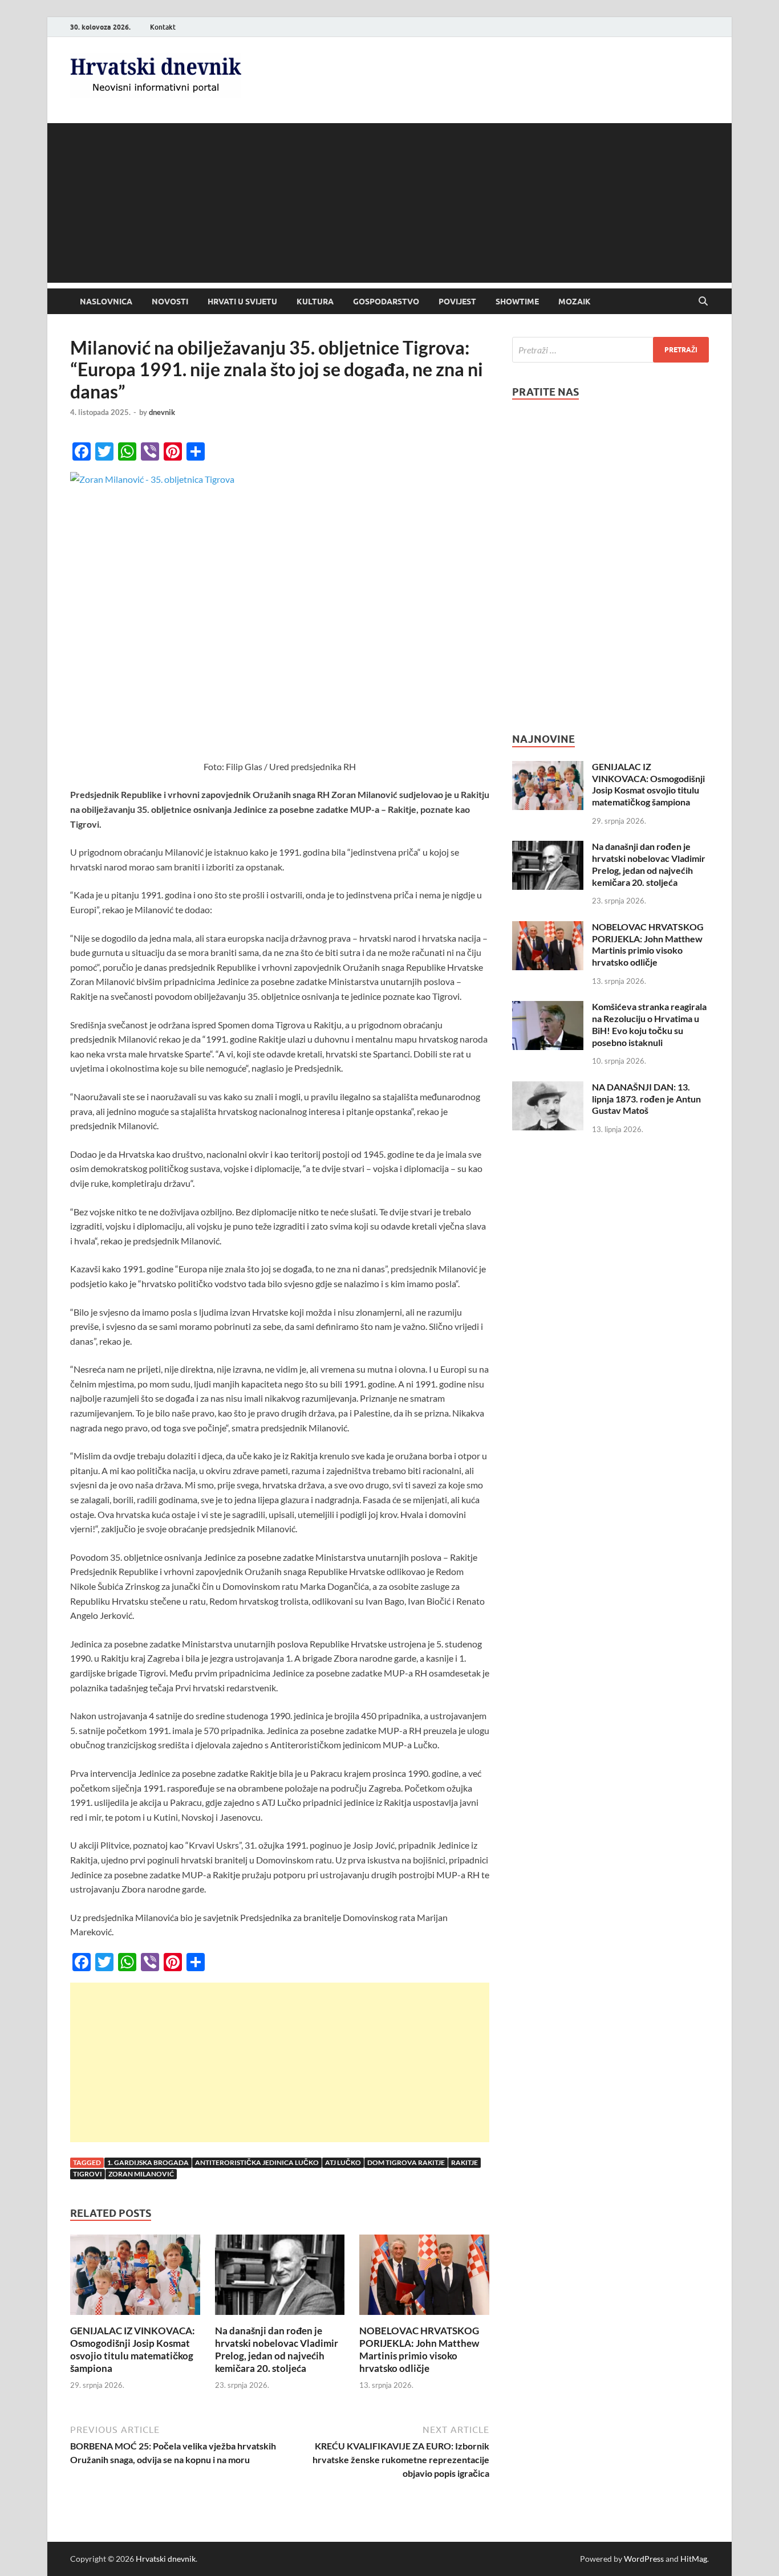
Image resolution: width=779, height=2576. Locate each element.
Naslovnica (106, 302)
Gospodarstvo (386, 302)
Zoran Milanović (141, 2174)
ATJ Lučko (343, 2162)
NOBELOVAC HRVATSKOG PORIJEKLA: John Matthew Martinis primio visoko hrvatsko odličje (419, 2349)
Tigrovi (88, 2174)
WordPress (644, 2559)
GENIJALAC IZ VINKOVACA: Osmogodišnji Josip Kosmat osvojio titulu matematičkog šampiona (133, 2349)
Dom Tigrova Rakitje (406, 2162)
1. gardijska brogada (148, 2162)
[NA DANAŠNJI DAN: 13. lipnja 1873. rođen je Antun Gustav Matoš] (548, 1088)
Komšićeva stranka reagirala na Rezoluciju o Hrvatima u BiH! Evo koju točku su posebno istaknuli (649, 1024)
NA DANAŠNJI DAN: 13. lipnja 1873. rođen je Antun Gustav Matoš (646, 1099)
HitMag (694, 2559)
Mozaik (575, 302)
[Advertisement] (389, 203)
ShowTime (517, 302)
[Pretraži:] (610, 350)
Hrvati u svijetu (242, 302)
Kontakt (163, 27)
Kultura (315, 302)
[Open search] (703, 302)
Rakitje (464, 2162)
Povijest (457, 302)
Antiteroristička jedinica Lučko (257, 2162)
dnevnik (162, 412)
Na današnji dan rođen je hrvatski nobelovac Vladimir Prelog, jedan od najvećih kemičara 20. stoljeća (277, 2349)
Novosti (170, 302)
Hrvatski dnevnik (166, 2559)
